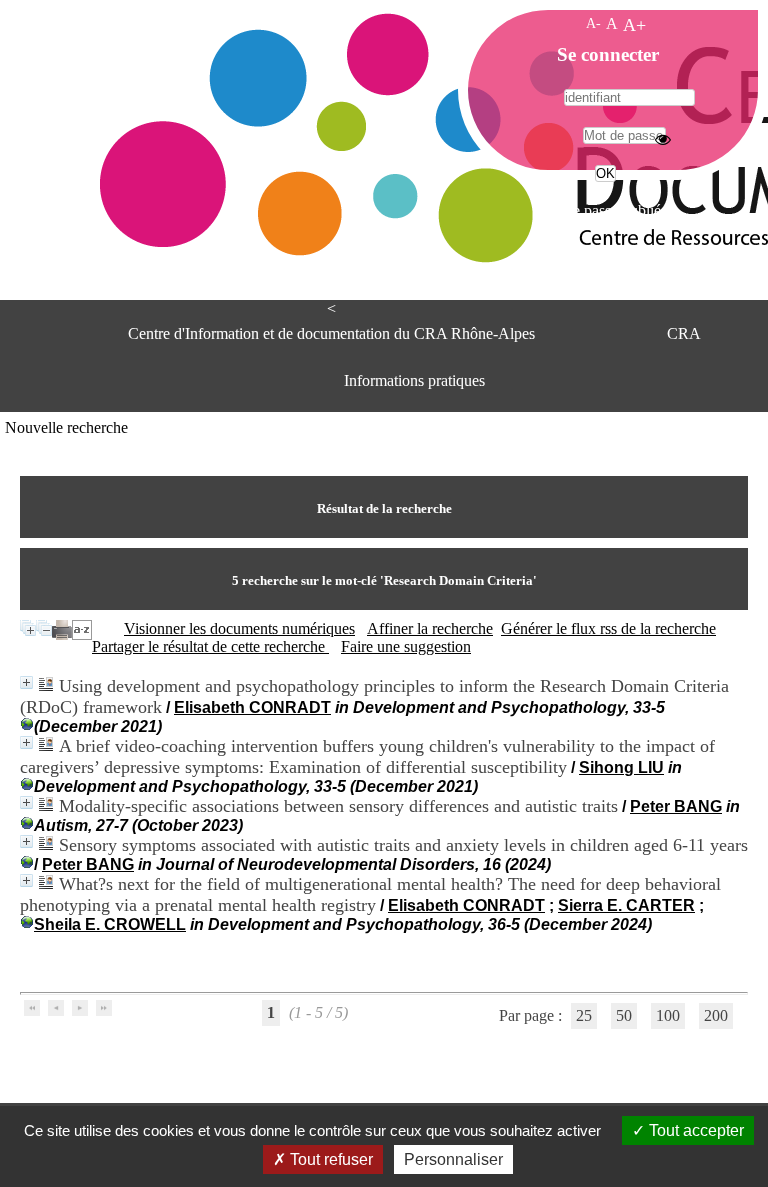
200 (716, 1015)
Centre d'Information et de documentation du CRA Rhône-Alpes (331, 333)
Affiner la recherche (430, 628)
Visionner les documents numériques (239, 628)
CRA (684, 333)
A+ (634, 25)
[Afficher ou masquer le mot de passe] (663, 139)
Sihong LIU (621, 767)
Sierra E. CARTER (626, 905)
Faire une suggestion (406, 646)
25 (584, 1015)
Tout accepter (694, 1130)
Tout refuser (329, 1159)
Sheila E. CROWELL (110, 924)
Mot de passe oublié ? (603, 210)
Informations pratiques (414, 380)
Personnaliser (453, 1159)
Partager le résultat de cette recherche (210, 646)
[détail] (26, 682)
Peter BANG (676, 806)
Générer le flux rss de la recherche (608, 628)
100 (668, 1015)
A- (593, 23)
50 (624, 1015)
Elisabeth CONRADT (252, 707)
